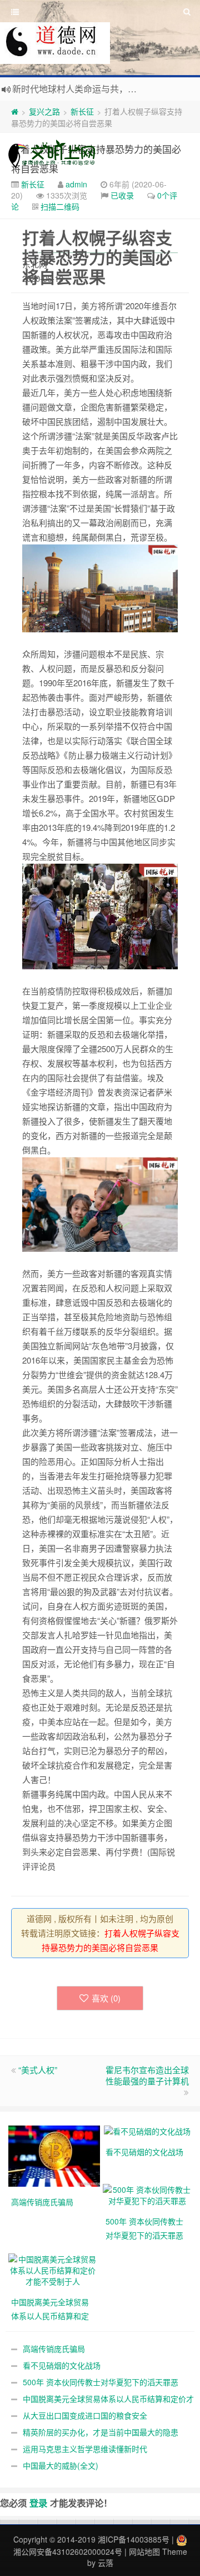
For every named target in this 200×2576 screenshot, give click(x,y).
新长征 (82, 111)
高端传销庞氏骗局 (54, 2349)
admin (76, 184)
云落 (106, 2563)
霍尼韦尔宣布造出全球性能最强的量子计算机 (147, 2075)
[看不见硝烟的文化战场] (147, 2130)
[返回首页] (15, 111)
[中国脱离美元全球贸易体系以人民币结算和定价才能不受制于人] (53, 2269)
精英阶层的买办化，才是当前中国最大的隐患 (101, 2432)
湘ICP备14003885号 (134, 2539)
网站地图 (144, 2552)
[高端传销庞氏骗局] (56, 2155)
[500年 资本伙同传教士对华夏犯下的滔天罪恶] (147, 2194)
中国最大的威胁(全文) (61, 2465)
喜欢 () (106, 1998)
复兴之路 (44, 111)
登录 (38, 2503)
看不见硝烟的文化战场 (62, 2365)
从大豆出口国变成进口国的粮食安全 (85, 2415)
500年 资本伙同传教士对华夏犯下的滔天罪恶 (101, 2382)
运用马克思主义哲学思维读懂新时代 (85, 2449)
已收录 (122, 195)
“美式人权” (38, 2070)
